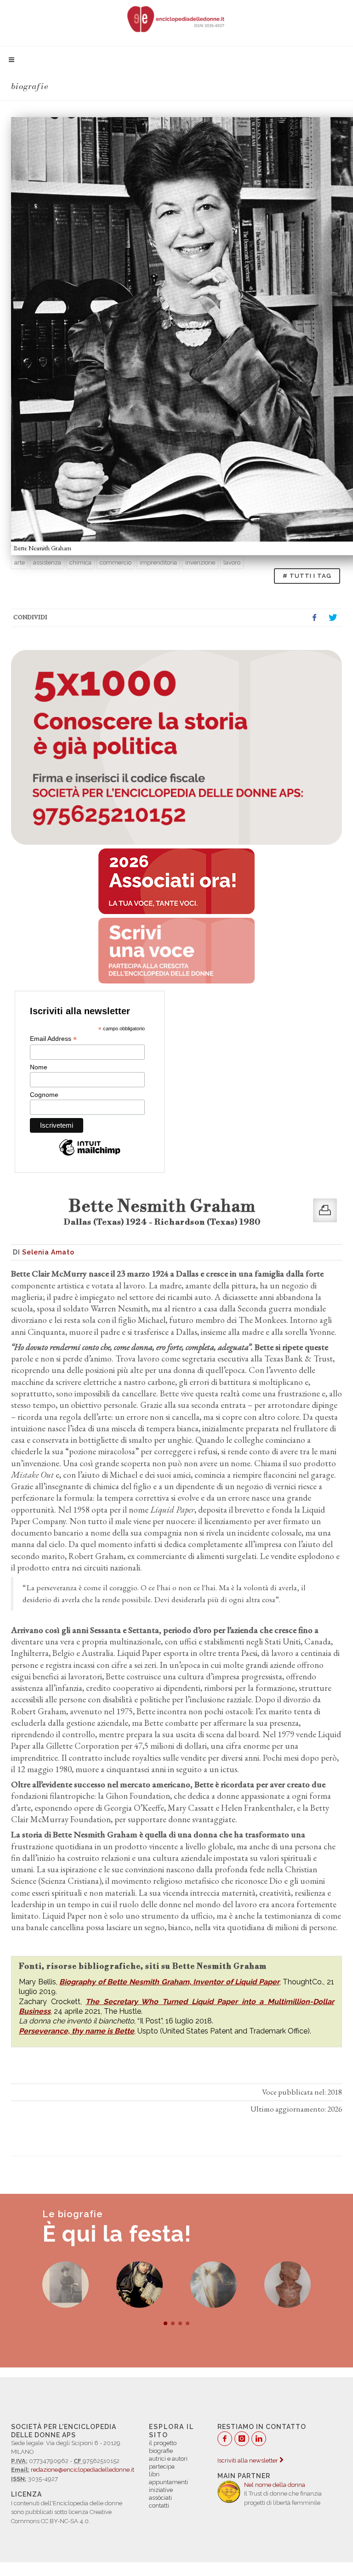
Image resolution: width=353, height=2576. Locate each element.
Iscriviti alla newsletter (248, 2460)
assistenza (47, 562)
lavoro (232, 562)
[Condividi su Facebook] (314, 618)
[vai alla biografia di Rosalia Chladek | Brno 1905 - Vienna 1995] (214, 2285)
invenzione (200, 562)
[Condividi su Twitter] (333, 618)
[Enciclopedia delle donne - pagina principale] (176, 18)
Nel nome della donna (275, 2485)
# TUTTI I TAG (307, 576)
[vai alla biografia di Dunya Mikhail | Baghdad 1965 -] (288, 2285)
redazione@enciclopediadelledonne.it (83, 2470)
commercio (116, 562)
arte (20, 562)
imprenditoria (158, 562)
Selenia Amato (48, 1252)
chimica (80, 562)
